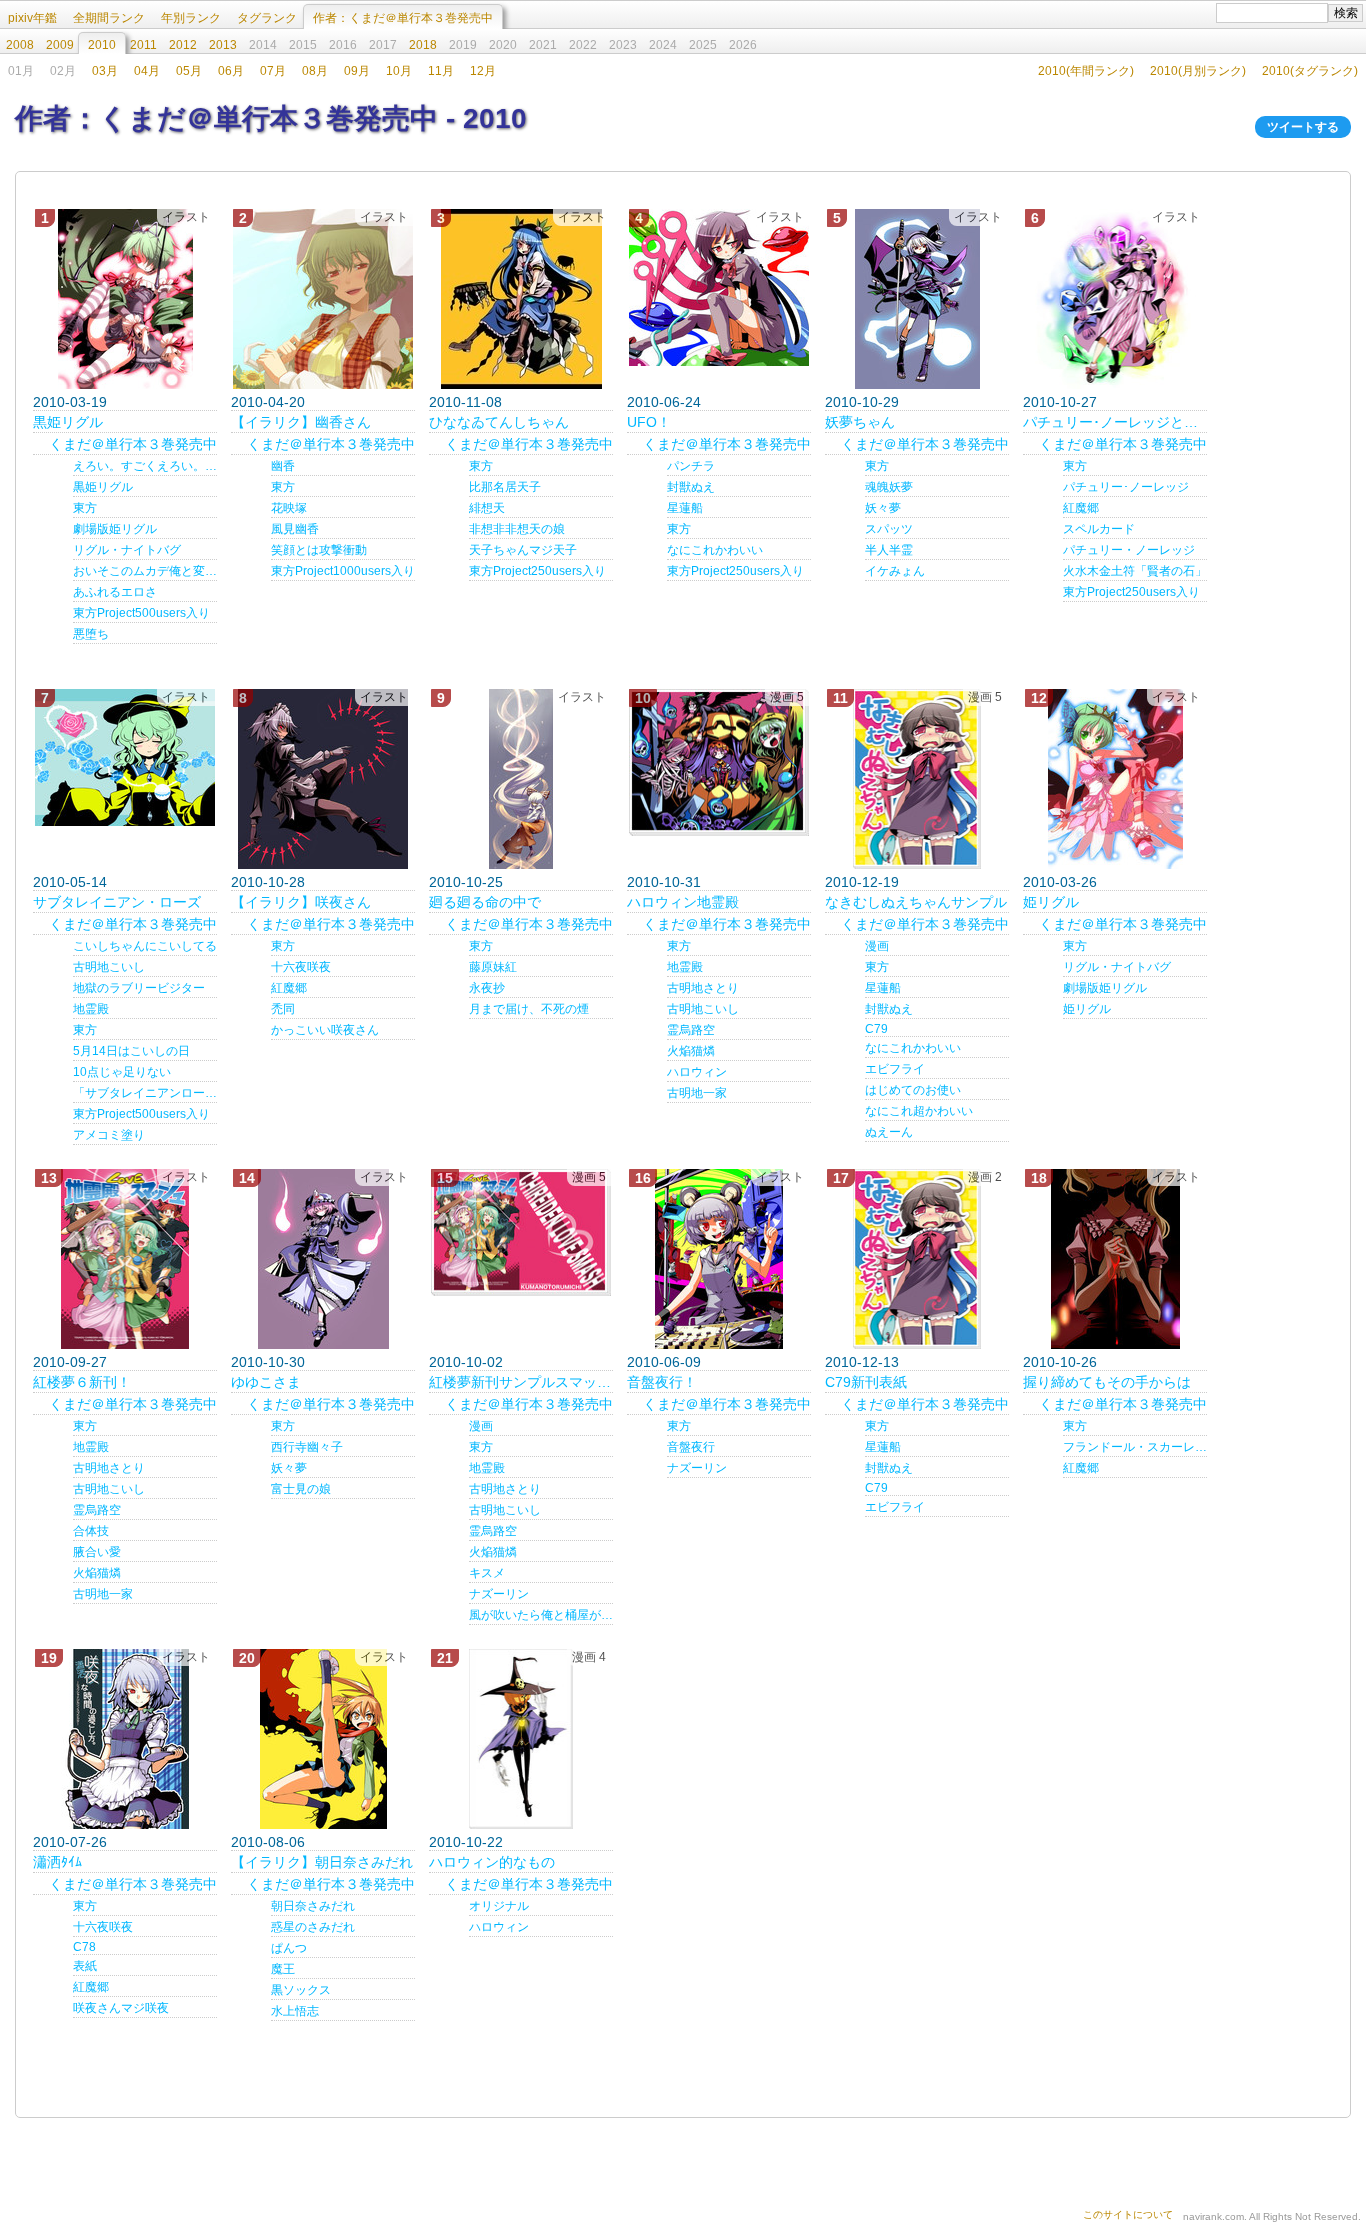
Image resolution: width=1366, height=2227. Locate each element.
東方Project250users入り (537, 571)
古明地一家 (697, 1093)
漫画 (877, 946)
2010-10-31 (664, 882)
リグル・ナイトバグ (127, 550)
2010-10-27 (1060, 402)
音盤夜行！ (662, 1382)
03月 (105, 71)
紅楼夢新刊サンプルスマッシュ (521, 1382)
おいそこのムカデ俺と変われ (145, 571)
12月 (483, 71)
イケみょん (895, 571)
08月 (315, 71)
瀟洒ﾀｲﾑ (57, 1862)
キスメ (487, 1573)
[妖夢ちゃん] (917, 299)
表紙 (85, 1966)
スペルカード (1099, 529)
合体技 (91, 1531)
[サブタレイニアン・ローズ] (125, 757)
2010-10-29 (862, 402)
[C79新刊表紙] (917, 1259)
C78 (84, 1947)
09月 (357, 71)
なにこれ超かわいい (919, 1111)
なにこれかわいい (715, 550)
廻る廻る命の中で (485, 902)
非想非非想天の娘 (517, 529)
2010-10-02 (466, 1362)
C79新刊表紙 (866, 1382)
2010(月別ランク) (1198, 71)
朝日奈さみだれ (313, 1906)
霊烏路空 (691, 1030)
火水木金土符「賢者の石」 (1135, 571)
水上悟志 (295, 2011)
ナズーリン (499, 1594)
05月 (189, 71)
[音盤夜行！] (719, 1259)
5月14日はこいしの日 (131, 1051)
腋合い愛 (97, 1552)
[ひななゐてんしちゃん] (521, 299)
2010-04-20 (268, 402)
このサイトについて (1128, 2214)
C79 (876, 1029)
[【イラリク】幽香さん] (323, 299)
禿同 (283, 1009)
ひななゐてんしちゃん (499, 422)
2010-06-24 (664, 402)
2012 (183, 45)
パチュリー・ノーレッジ (1129, 550)
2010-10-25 (466, 882)
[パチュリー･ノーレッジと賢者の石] (1115, 299)
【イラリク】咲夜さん (301, 902)
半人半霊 (889, 550)
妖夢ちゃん (860, 422)
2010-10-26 (1060, 1362)
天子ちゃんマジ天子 (523, 550)
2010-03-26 (1060, 882)
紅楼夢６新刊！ (82, 1382)
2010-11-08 (465, 402)
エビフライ (895, 1069)
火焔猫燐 (691, 1051)
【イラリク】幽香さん (301, 422)
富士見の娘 (301, 1489)
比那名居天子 (505, 487)
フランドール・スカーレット (1135, 1447)
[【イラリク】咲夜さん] (323, 779)
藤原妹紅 (493, 967)
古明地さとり (703, 988)
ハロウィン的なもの (492, 1862)
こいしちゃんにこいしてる (145, 946)
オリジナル (499, 1906)
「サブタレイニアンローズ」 (145, 1093)
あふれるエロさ (115, 592)
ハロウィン (697, 1072)
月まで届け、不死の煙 (529, 1009)
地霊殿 (91, 1009)
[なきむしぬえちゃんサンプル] (917, 779)
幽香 (283, 466)
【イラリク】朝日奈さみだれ (322, 1862)
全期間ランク (109, 18)
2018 (423, 45)
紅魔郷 (1081, 508)
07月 (273, 71)
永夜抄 (487, 988)
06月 (231, 71)
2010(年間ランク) (1086, 71)
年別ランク (191, 18)
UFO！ (649, 422)
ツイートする (1303, 127)
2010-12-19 (862, 882)
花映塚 (289, 508)
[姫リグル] (1115, 779)
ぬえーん (889, 1132)
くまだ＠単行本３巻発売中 (133, 444)
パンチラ (691, 466)
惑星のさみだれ (313, 1927)
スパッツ (889, 529)
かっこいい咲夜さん (325, 1030)
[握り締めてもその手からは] (1115, 1259)
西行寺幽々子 (307, 1447)
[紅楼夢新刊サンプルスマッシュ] (521, 1232)
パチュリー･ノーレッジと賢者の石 (1115, 422)
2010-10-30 (268, 1362)
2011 (143, 45)
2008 (20, 45)
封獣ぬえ (691, 487)
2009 (60, 45)
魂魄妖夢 (889, 487)
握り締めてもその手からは (1107, 1382)
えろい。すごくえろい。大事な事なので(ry (145, 466)
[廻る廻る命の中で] (521, 779)
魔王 (283, 1969)
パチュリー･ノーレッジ (1126, 487)
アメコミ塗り (109, 1135)
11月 (441, 71)
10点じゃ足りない (122, 1072)
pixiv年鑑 (32, 18)
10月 (399, 71)
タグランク (267, 18)
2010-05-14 (70, 882)
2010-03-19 (70, 402)
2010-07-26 (70, 1842)
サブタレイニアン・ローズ (117, 902)
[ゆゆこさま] (323, 1259)
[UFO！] (719, 287)
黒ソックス (301, 1990)
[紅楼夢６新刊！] (125, 1259)
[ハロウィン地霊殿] (719, 762)
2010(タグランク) (1310, 71)
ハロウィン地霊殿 (683, 902)
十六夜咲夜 (301, 967)
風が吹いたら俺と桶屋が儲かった (541, 1615)
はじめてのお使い (913, 1090)
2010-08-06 (268, 1842)
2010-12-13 (862, 1362)
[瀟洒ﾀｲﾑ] (125, 1739)
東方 (85, 508)
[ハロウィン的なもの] (521, 1739)
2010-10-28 (268, 882)
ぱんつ (289, 1948)
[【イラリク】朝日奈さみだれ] (323, 1739)
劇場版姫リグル (115, 529)
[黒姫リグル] (125, 299)
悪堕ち (91, 634)
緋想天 (487, 508)
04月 (147, 71)
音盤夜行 (691, 1447)
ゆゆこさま (266, 1382)
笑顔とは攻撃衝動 (319, 550)
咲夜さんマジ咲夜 (121, 2008)
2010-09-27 (70, 1362)
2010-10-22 (466, 1842)
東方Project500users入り (141, 613)
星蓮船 (685, 508)
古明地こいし (109, 967)
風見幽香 (295, 529)
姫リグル (1051, 902)
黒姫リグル (68, 422)
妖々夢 (883, 508)
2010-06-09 (664, 1362)
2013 (223, 45)
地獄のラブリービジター (139, 988)
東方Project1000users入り (343, 571)
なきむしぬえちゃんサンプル (916, 902)
